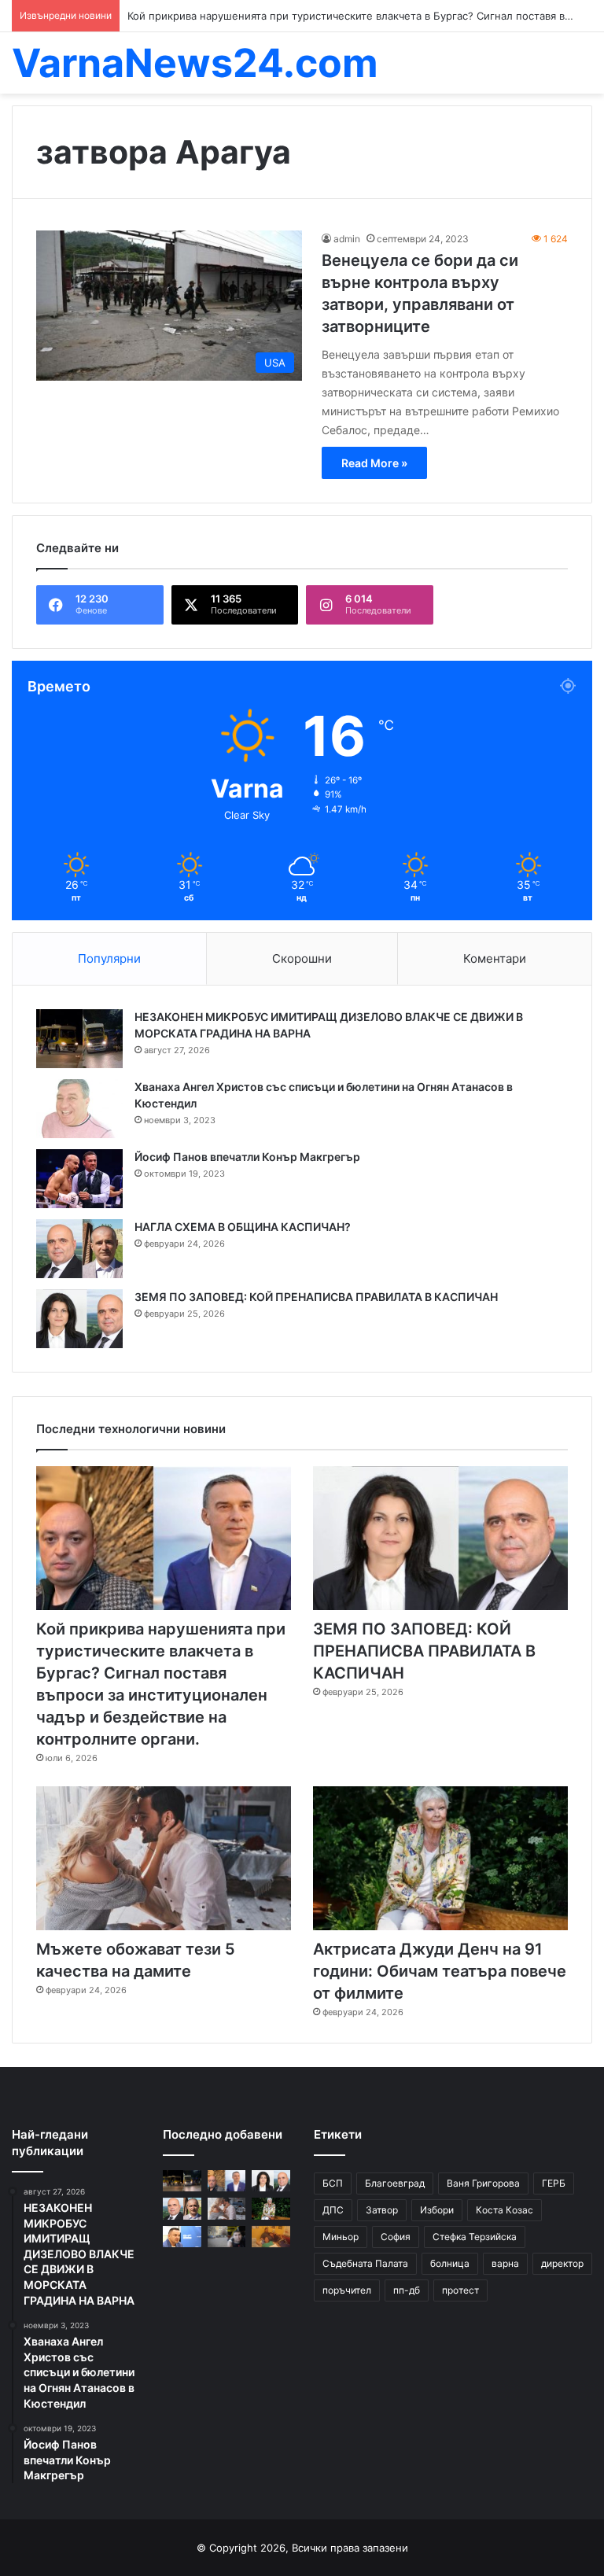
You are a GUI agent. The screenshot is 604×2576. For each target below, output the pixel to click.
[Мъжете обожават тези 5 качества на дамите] (164, 1858)
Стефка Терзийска (475, 2237)
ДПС (333, 2210)
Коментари (495, 958)
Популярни (109, 958)
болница (450, 2263)
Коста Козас (505, 2210)
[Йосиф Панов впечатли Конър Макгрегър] (79, 1179)
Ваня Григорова (483, 2183)
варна (505, 2263)
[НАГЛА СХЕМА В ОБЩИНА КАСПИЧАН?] (79, 1249)
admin (347, 239)
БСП (333, 2183)
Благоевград (395, 2183)
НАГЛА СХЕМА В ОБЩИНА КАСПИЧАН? (243, 1227)
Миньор (341, 2237)
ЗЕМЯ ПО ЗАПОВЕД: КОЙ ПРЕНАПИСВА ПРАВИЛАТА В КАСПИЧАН (316, 1297)
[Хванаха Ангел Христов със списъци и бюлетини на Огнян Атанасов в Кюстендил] (79, 1109)
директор (562, 2263)
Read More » (374, 463)
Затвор (382, 2210)
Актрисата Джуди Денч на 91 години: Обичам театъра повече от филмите (440, 1971)
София (396, 2237)
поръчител (347, 2290)
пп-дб (407, 2290)
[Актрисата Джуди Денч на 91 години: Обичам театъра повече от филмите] (440, 1858)
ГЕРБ (554, 2183)
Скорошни (302, 958)
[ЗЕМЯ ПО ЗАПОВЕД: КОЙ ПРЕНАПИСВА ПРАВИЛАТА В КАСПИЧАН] (79, 1319)
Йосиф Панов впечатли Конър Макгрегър (247, 1157)
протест (460, 2290)
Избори (437, 2210)
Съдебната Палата (365, 2263)
